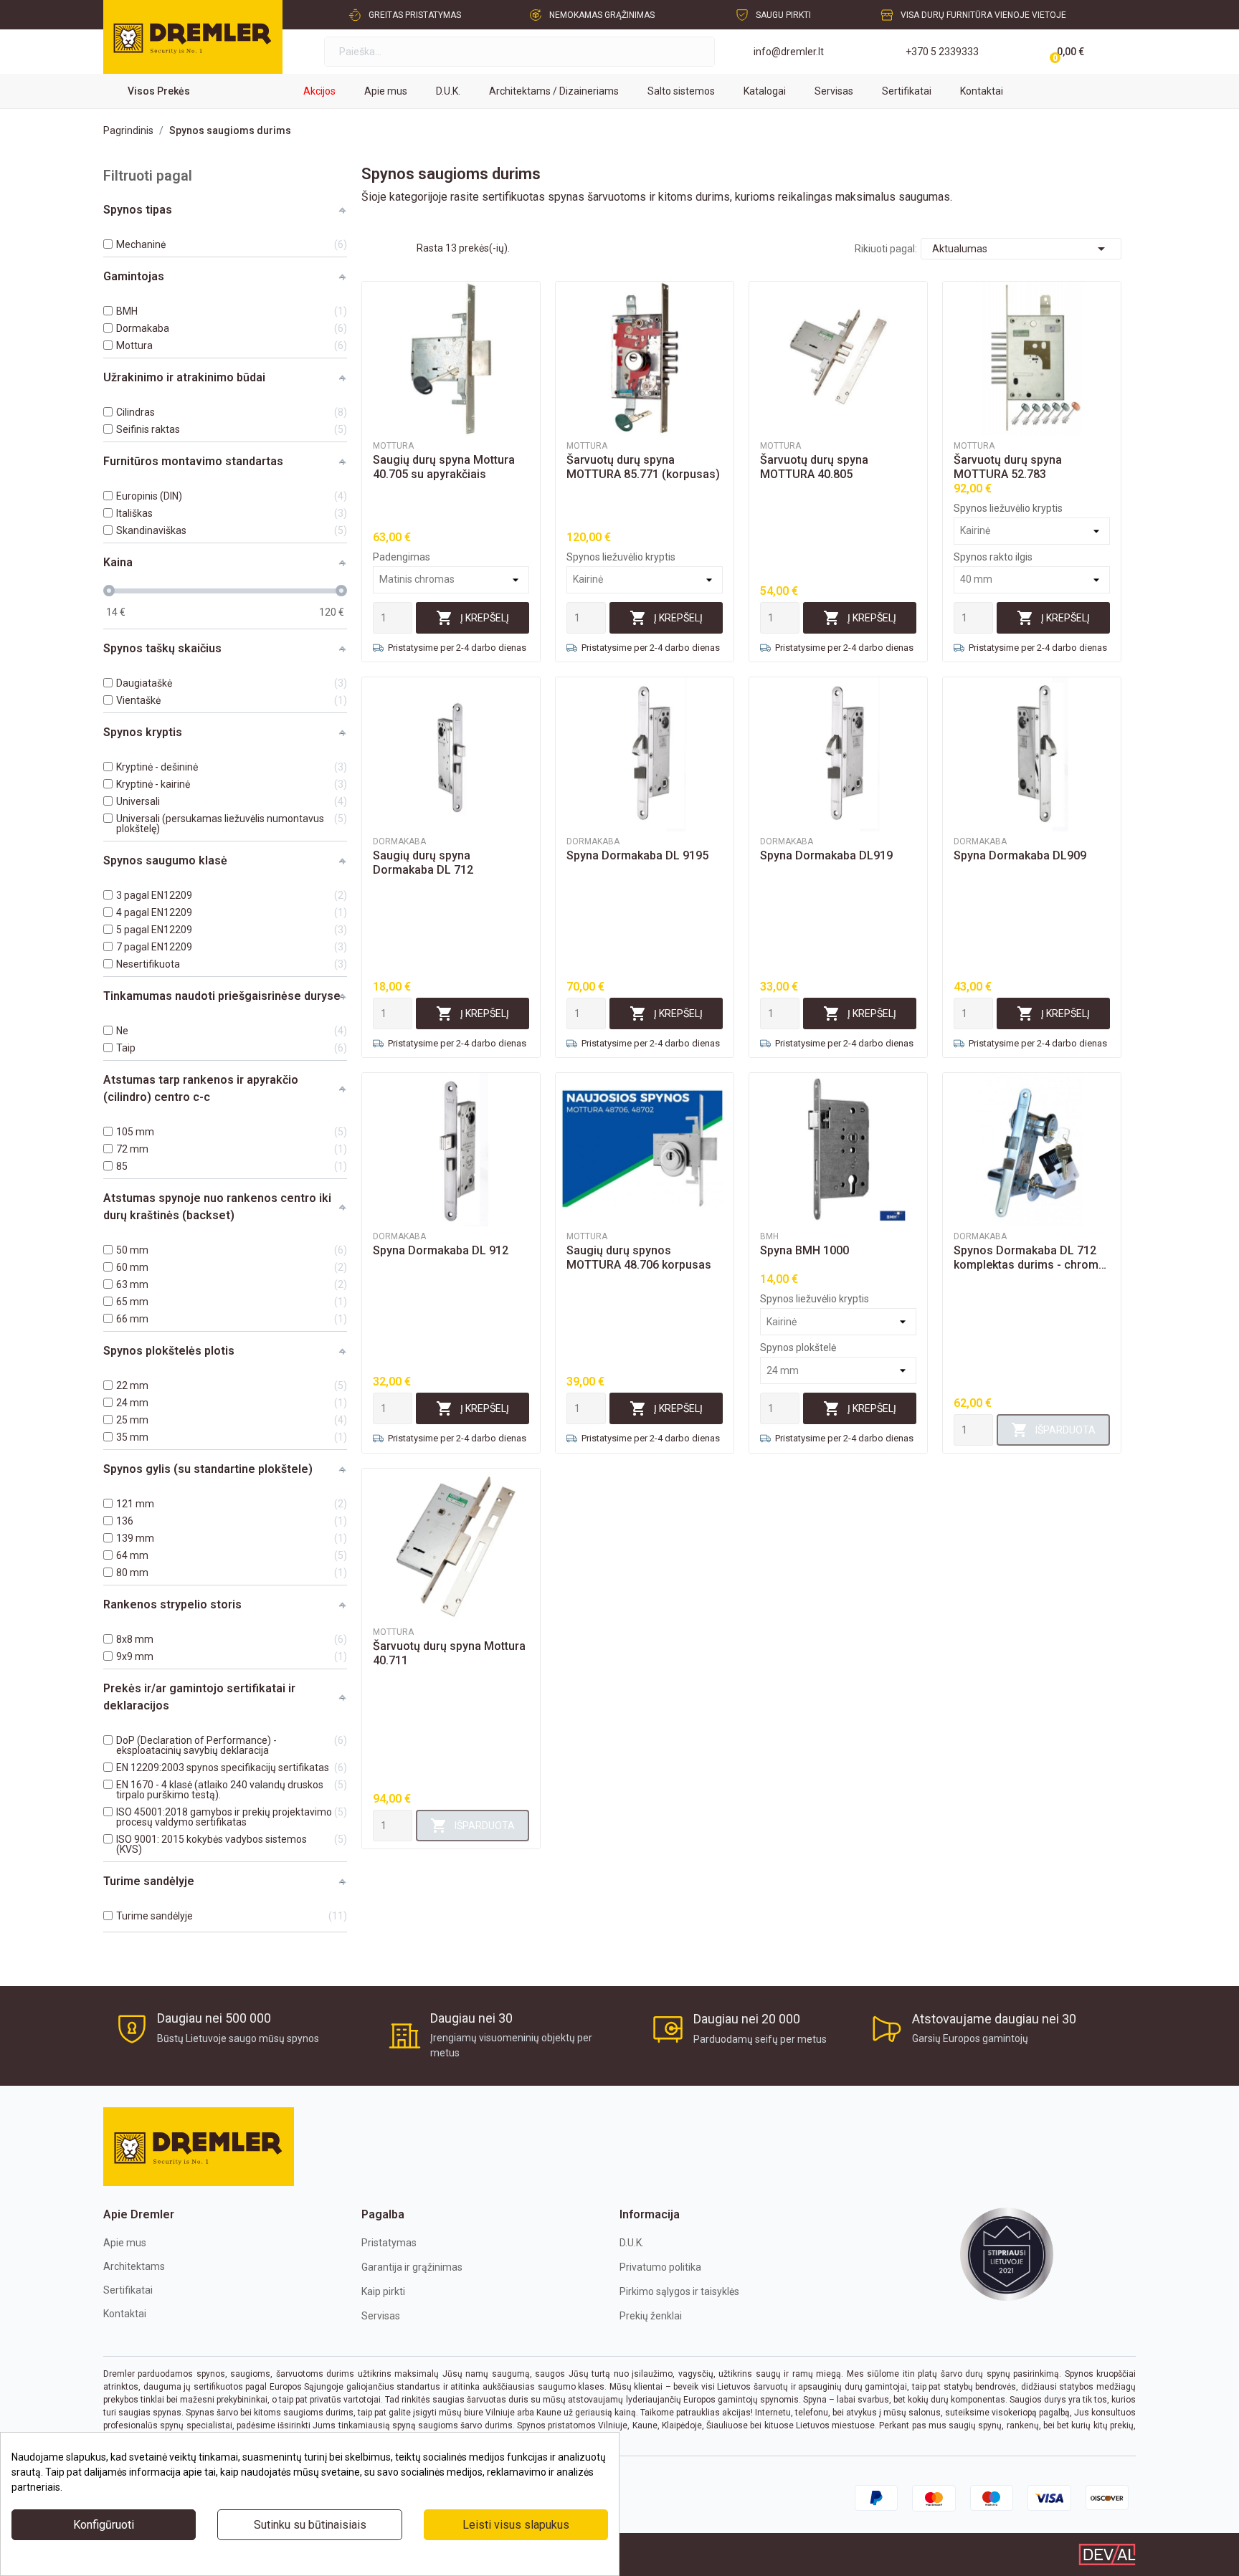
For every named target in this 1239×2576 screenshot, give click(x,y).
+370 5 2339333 (942, 52)
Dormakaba (399, 841)
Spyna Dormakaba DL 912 (441, 1250)
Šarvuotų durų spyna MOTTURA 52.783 (1008, 467)
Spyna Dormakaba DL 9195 (637, 855)
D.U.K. (632, 2243)
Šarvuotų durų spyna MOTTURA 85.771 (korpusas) (643, 467)
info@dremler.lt (789, 52)
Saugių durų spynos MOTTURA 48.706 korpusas (639, 1258)
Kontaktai (125, 2314)
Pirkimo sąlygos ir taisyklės (679, 2291)
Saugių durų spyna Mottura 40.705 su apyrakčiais (444, 467)
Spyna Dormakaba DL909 (1020, 855)
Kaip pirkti (383, 2291)
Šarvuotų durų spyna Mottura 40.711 (449, 1653)
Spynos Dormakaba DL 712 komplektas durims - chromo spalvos (1030, 1258)
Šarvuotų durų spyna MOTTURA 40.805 (814, 467)
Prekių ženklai (651, 2316)
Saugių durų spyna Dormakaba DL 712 (423, 863)
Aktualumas (1021, 249)
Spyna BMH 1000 (804, 1250)
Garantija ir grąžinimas (412, 2267)
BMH (769, 1236)
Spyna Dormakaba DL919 (826, 855)
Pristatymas (389, 2243)
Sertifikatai (128, 2290)
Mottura (393, 446)
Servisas (381, 2316)
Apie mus (125, 2243)
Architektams (134, 2266)
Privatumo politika (660, 2267)
